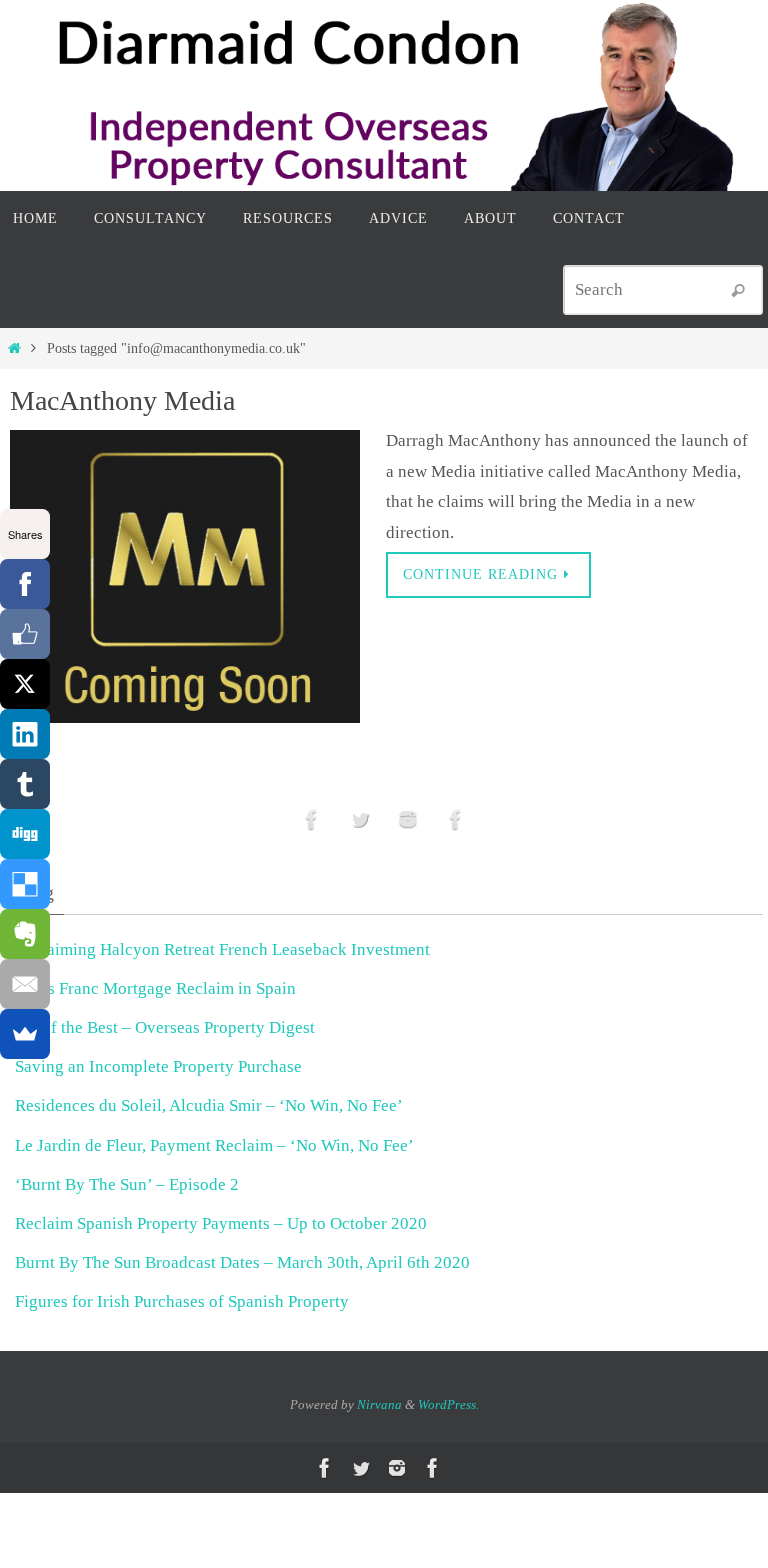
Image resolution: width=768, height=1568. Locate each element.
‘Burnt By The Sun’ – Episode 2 (127, 1184)
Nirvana (379, 1404)
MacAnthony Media (122, 400)
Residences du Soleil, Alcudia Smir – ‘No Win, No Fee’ (209, 1105)
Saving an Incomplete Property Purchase (158, 1066)
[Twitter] (360, 819)
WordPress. (448, 1404)
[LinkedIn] (25, 734)
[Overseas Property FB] (312, 819)
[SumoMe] (25, 1034)
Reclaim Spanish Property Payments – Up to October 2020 (221, 1223)
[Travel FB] (456, 819)
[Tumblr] (25, 784)
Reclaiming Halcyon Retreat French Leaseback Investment (222, 949)
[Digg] (25, 834)
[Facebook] (25, 584)
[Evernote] (25, 934)
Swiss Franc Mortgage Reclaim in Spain (155, 988)
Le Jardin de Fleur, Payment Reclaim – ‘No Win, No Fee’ (214, 1145)
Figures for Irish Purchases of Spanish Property (182, 1301)
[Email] (25, 984)
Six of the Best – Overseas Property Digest (165, 1027)
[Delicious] (25, 884)
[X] (25, 684)
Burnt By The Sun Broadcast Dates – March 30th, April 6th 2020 (242, 1262)
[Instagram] (408, 819)
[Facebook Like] (25, 634)
